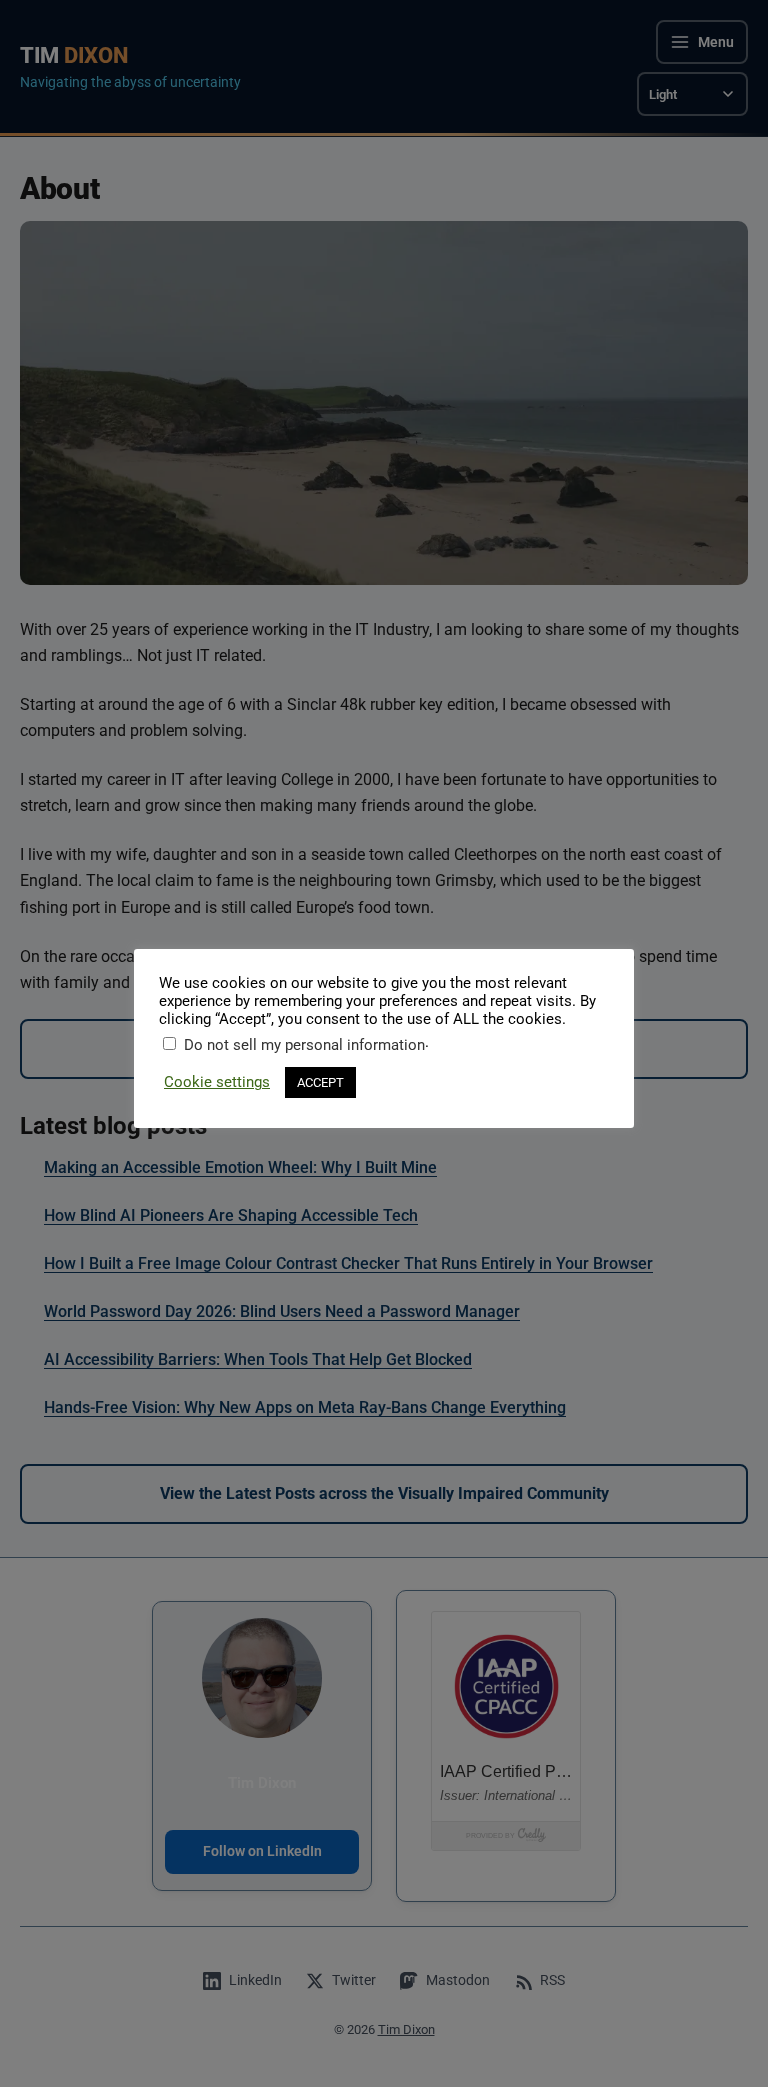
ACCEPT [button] (320, 1082)
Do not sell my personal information (304, 1045)
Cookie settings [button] (217, 1082)
